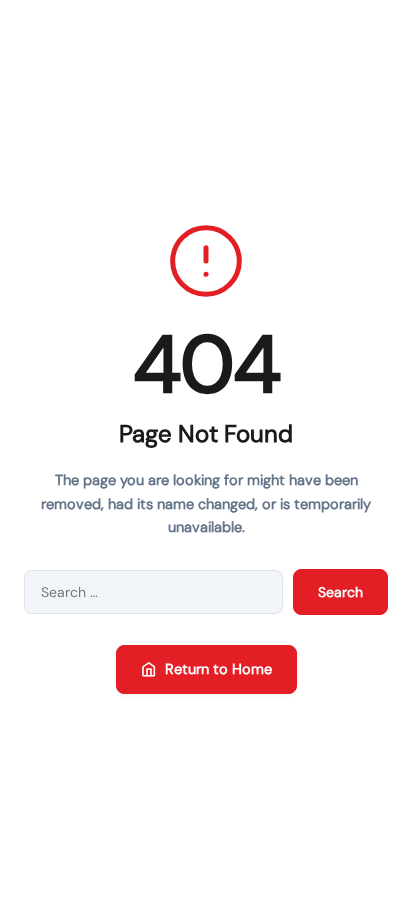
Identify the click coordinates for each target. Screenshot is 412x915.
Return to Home (218, 669)
